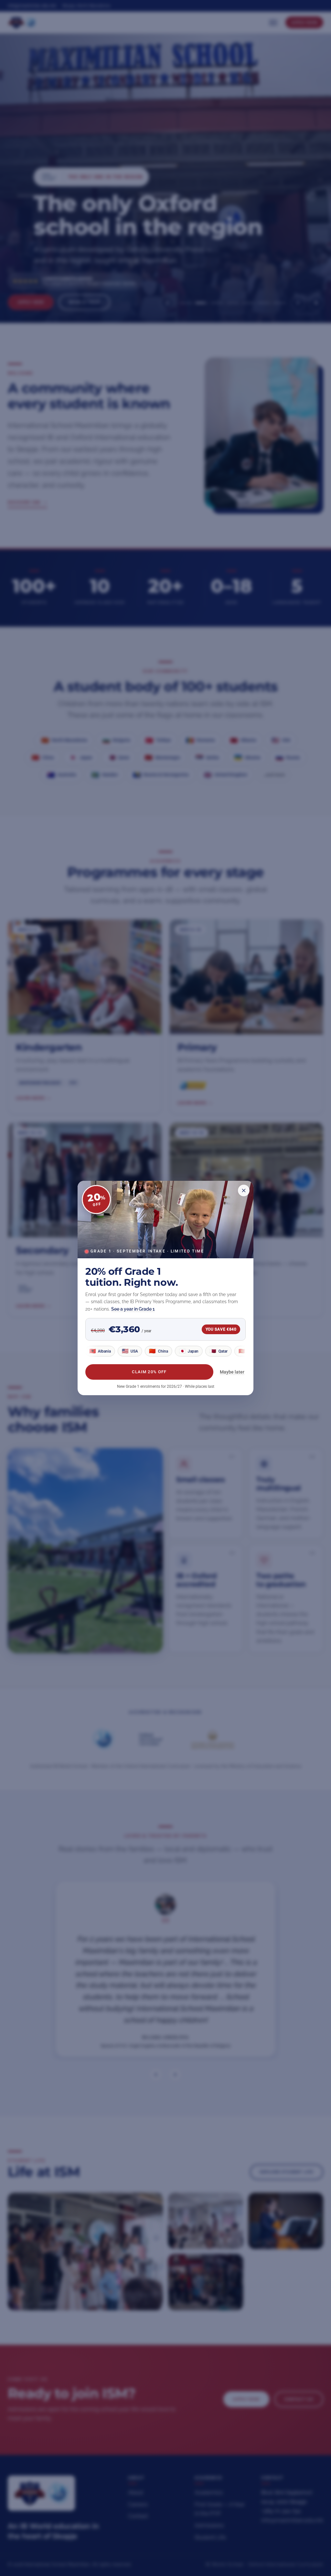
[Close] (244, 1190)
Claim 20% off (149, 1372)
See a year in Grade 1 (133, 1309)
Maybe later (232, 1372)
